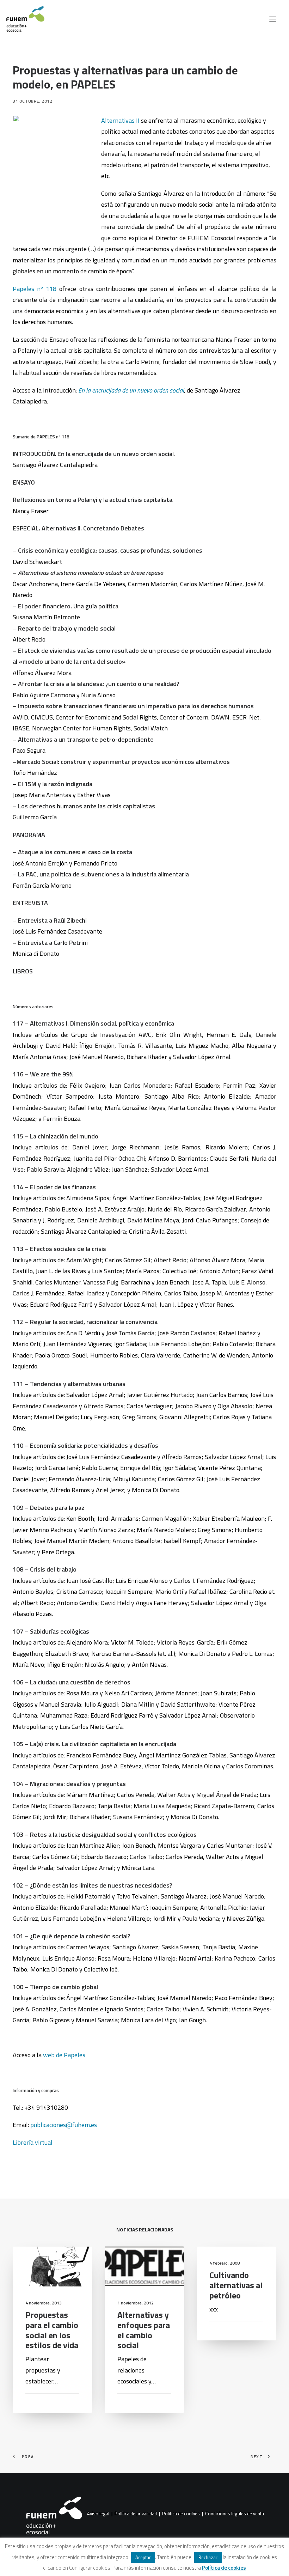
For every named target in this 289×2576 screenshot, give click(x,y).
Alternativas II (120, 120)
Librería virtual (33, 2142)
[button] (273, 19)
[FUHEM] (22, 19)
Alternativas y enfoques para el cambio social (144, 2330)
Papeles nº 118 (35, 289)
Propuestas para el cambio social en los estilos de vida (52, 2330)
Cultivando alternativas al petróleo (236, 2285)
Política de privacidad (136, 2514)
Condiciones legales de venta (235, 2514)
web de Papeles (63, 2055)
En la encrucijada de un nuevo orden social (131, 390)
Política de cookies (181, 2514)
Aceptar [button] (143, 2557)
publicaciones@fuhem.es (63, 2125)
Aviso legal (98, 2514)
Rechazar (208, 2557)
